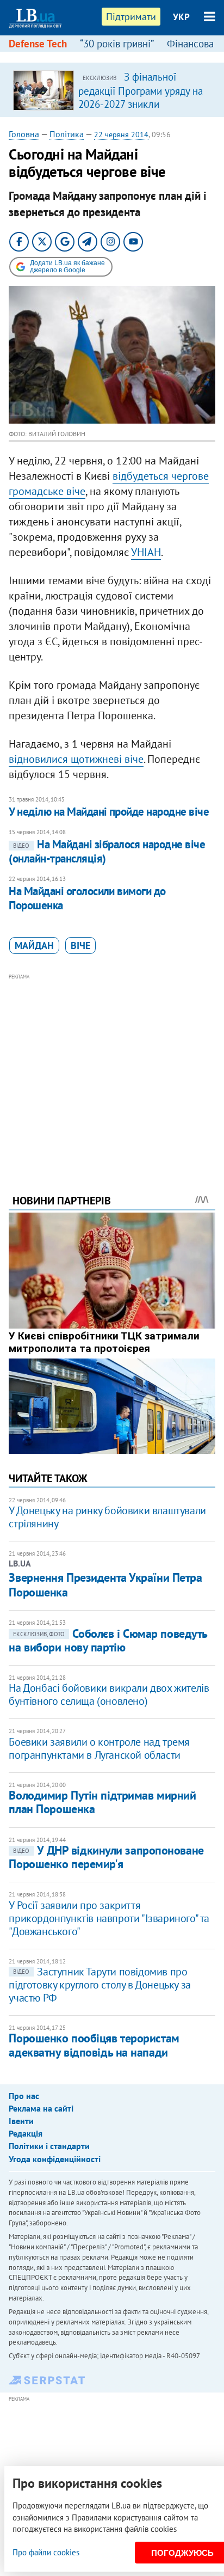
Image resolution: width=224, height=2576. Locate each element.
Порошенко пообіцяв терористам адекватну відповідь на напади (94, 2045)
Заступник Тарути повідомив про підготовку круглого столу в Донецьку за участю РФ (99, 1985)
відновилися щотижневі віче (76, 759)
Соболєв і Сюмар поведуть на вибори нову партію (108, 1640)
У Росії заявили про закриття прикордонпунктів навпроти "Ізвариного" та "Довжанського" (109, 1918)
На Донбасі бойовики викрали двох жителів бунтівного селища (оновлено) (109, 1694)
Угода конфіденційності (55, 2159)
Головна (24, 134)
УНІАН (146, 552)
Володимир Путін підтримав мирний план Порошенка (102, 1802)
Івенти (21, 2121)
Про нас (24, 2096)
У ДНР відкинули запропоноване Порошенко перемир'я (106, 1857)
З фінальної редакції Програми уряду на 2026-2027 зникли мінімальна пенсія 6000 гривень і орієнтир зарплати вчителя (141, 110)
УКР (181, 17)
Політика (67, 134)
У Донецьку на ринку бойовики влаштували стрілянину (107, 1517)
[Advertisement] (112, 1069)
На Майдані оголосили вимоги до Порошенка (87, 898)
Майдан (34, 946)
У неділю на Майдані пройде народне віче (109, 812)
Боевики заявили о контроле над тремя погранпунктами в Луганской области (99, 1748)
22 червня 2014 (121, 134)
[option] (112, 90)
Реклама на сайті (41, 2108)
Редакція (26, 2133)
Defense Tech (38, 44)
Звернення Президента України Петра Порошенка (105, 1584)
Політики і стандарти (49, 2146)
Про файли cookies (46, 2552)
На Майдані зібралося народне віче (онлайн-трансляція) (107, 851)
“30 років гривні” (117, 44)
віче (80, 946)
